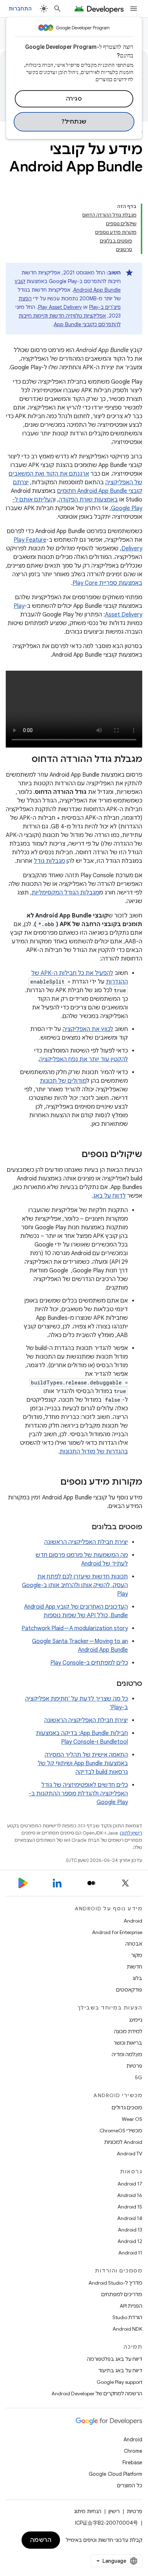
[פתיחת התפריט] (134, 9)
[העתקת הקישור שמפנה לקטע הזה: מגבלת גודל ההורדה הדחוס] (24, 760)
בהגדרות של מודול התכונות (94, 1452)
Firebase (132, 2462)
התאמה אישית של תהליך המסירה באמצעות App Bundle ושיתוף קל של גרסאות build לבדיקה (83, 1763)
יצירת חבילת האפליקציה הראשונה (86, 1542)
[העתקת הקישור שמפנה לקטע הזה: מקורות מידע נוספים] (53, 1483)
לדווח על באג (109, 1196)
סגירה (74, 99)
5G (139, 2077)
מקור (137, 1955)
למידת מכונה (128, 2031)
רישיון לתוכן (131, 1833)
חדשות (135, 1967)
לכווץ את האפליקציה (88, 1029)
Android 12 (130, 2241)
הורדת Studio (127, 2317)
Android (133, 1921)
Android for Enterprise (117, 1932)
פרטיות (134, 2066)
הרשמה (41, 2540)
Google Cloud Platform (115, 2474)
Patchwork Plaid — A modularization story (75, 1628)
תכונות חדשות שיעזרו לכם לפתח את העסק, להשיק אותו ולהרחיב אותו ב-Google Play (75, 1585)
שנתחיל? (74, 122)
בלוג (137, 1978)
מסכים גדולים (127, 2108)
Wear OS (132, 2119)
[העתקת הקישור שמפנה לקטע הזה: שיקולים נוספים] (74, 1155)
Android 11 (130, 2253)
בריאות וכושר (128, 2043)
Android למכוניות (123, 2142)
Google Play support (119, 2382)
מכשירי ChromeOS (121, 2131)
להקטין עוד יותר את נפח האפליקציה (84, 1059)
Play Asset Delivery (60, 307)
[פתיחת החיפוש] (57, 9)
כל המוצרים (130, 2485)
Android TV (129, 2154)
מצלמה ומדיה (127, 2054)
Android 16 (130, 2195)
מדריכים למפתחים (122, 2294)
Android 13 (130, 2230)
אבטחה (134, 1944)
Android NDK (127, 2329)
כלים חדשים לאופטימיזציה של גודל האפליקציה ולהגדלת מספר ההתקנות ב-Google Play (78, 1794)
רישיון (114, 2511)
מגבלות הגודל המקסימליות (65, 893)
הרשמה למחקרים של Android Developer (97, 2394)
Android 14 (130, 2218)
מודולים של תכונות (63, 1081)
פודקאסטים (129, 1990)
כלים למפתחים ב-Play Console (89, 1663)
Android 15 (130, 2207)
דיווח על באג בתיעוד (120, 2371)
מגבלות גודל (49, 861)
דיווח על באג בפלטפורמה (115, 2359)
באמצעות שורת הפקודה (88, 500)
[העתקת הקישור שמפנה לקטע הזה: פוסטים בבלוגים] (84, 1527)
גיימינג (136, 2020)
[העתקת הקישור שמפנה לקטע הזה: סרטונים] (109, 1684)
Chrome (133, 2451)
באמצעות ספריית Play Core (107, 583)
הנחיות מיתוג (88, 2511)
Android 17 (130, 2184)
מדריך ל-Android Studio (115, 2283)
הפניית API (131, 2306)
